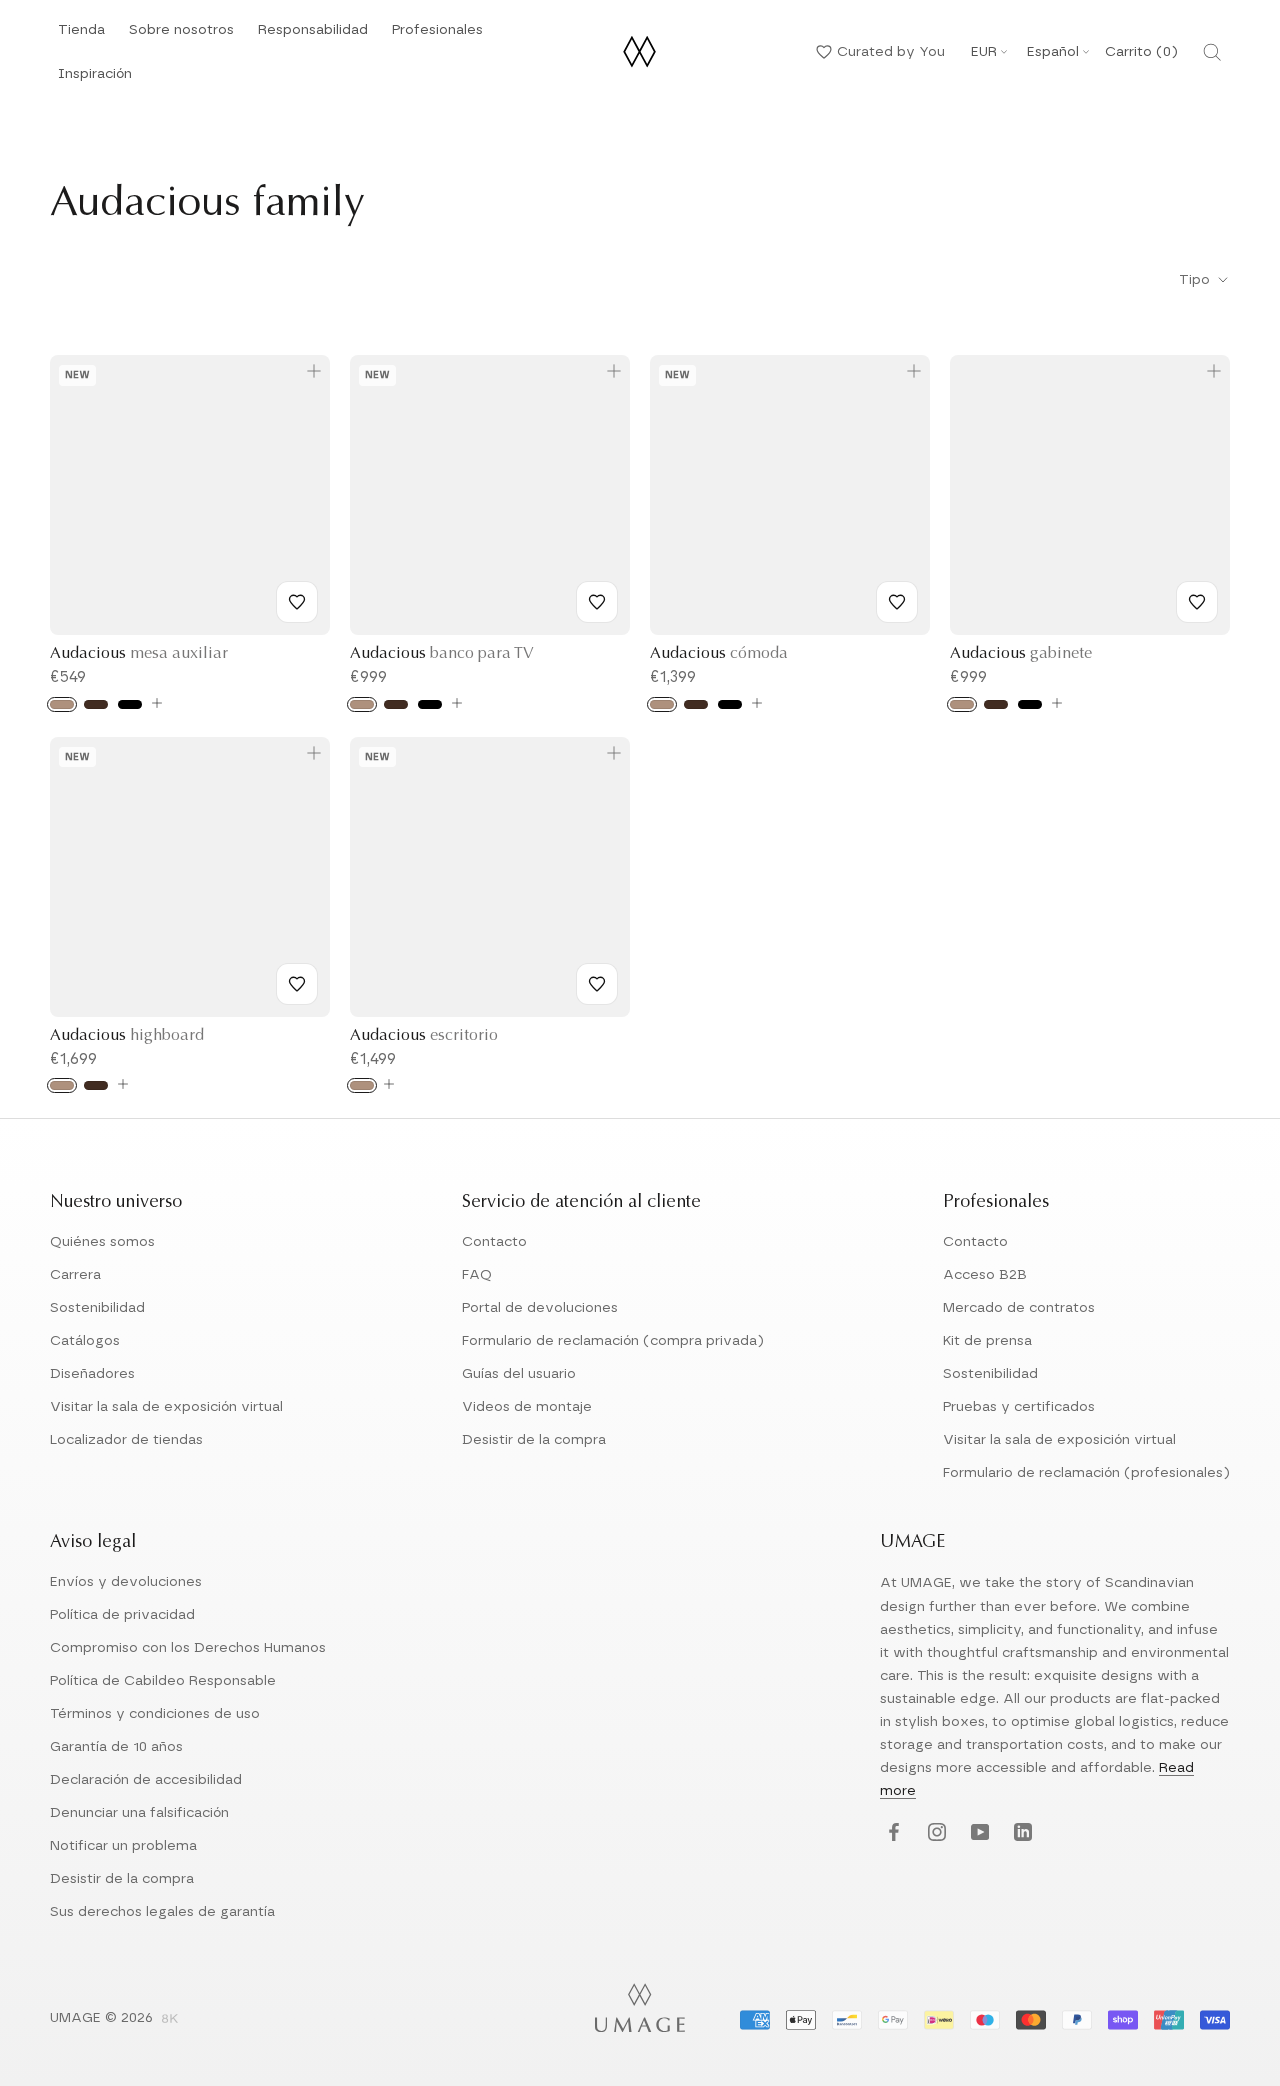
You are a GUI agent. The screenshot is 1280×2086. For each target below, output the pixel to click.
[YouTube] (977, 1832)
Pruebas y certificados (1019, 1407)
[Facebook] (891, 1832)
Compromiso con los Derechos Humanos (188, 1648)
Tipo (1196, 280)
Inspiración (95, 79)
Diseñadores (92, 1374)
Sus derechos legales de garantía (162, 1912)
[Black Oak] (130, 704)
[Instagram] (934, 1832)
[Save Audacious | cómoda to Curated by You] (897, 602)
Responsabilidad (313, 35)
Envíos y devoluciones (126, 1582)
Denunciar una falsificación (139, 1813)
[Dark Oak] (96, 704)
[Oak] (62, 704)
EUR (984, 52)
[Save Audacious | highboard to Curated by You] (297, 984)
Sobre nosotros (181, 35)
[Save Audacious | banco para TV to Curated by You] (597, 602)
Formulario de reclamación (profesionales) (1086, 1473)
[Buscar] (1212, 52)
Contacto (494, 1242)
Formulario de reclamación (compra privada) (613, 1341)
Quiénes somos (102, 1242)
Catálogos (85, 1341)
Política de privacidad (122, 1615)
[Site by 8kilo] (170, 2020)
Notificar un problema (123, 1846)
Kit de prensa (987, 1341)
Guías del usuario (519, 1374)
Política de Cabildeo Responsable (163, 1681)
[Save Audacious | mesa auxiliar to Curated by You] (297, 602)
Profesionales (437, 30)
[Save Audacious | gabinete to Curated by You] (1197, 602)
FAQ (477, 1275)
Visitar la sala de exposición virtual (166, 1407)
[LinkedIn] (1020, 1832)
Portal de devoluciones (540, 1308)
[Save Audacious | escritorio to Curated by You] (597, 984)
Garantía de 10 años (116, 1747)
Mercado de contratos (1019, 1308)
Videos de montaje (527, 1407)
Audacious (139, 654)
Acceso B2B (985, 1275)
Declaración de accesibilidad (146, 1780)
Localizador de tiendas (126, 1440)
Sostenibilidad (97, 1308)
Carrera (75, 1275)
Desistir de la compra (534, 1440)
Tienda (81, 35)
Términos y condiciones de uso (155, 1714)
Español (1053, 52)
